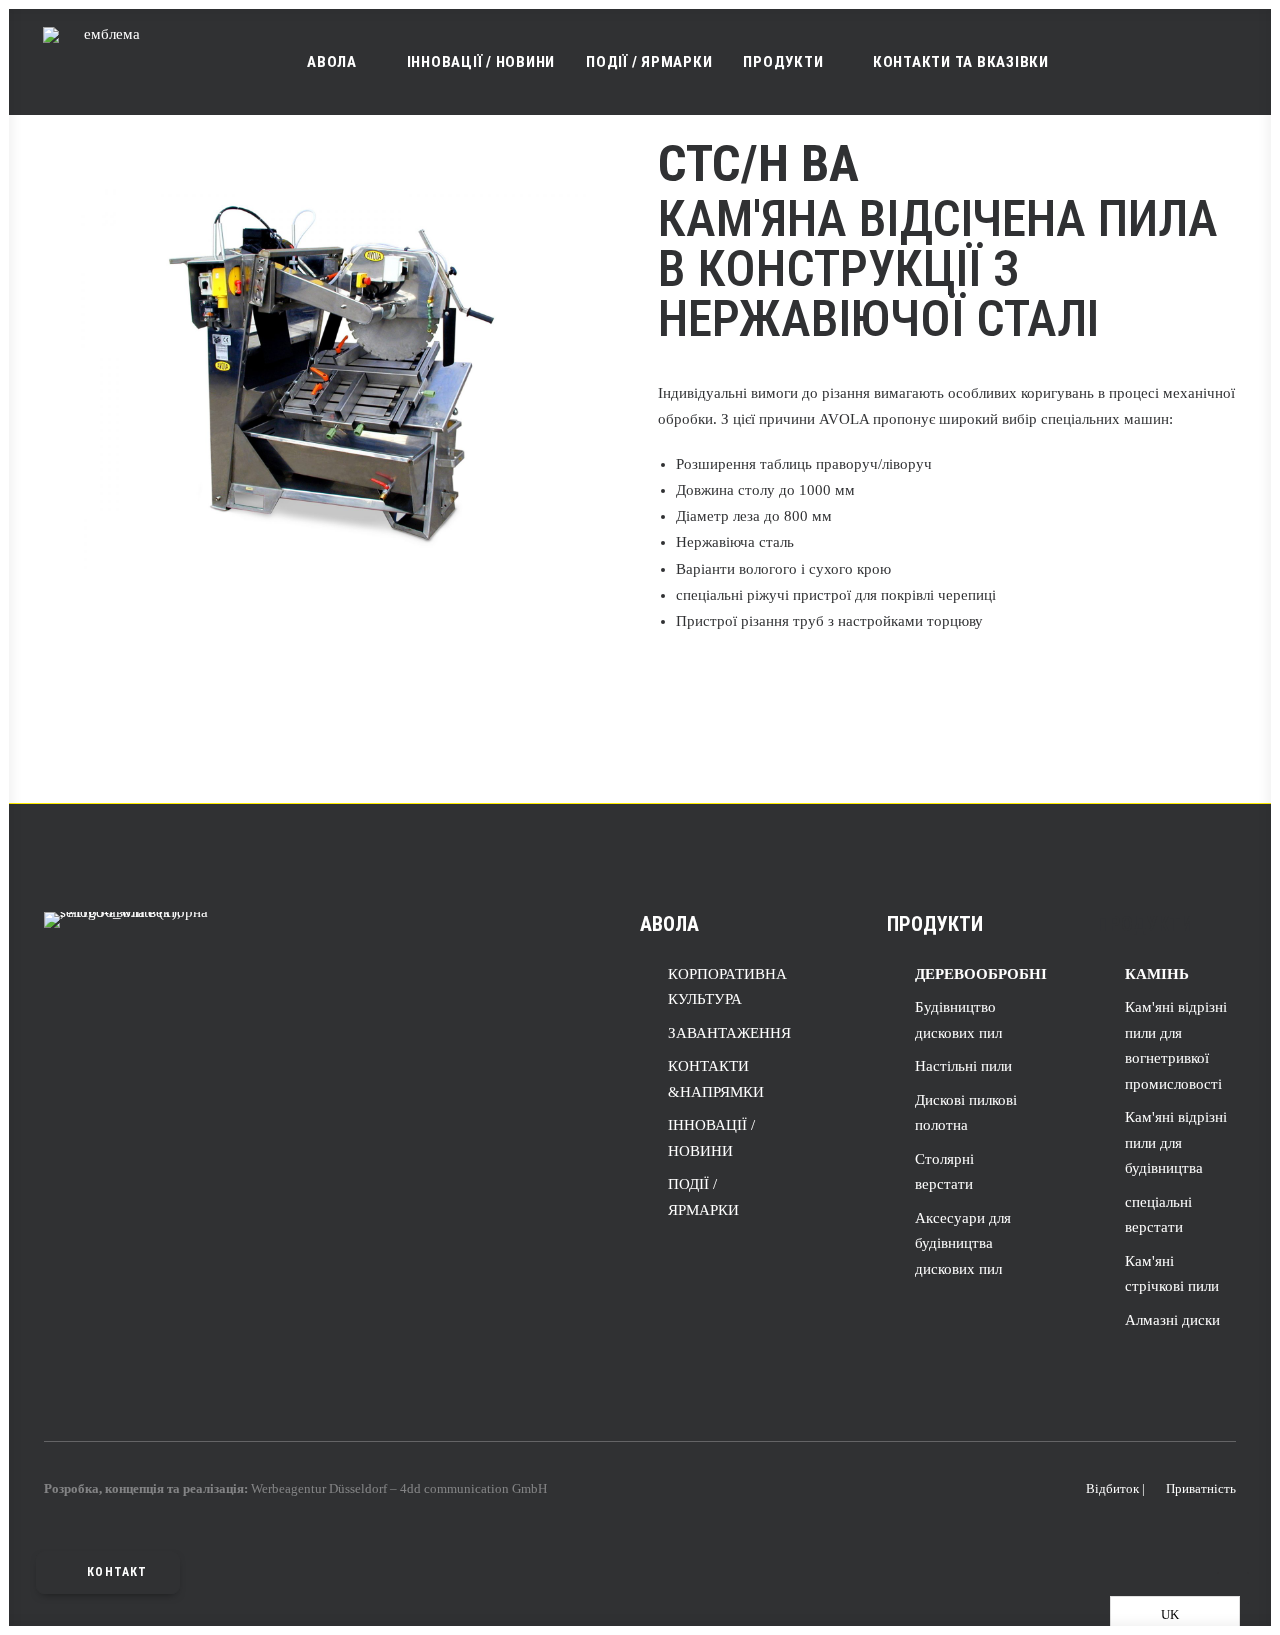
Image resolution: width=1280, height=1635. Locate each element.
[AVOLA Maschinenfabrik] (104, 62)
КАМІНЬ (1157, 974)
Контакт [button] (117, 1572)
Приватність (1201, 1488)
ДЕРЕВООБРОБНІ (981, 974)
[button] (1143, 62)
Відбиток (1112, 1488)
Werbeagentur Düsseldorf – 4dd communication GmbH (399, 1488)
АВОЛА (332, 62)
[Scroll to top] (1233, 1586)
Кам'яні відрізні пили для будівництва (1176, 1142)
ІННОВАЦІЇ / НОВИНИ (481, 62)
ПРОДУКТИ (783, 62)
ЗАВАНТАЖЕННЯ (729, 1033)
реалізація (213, 1488)
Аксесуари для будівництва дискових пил (963, 1243)
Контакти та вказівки (961, 62)
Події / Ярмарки (649, 62)
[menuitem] (341, 62)
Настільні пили (963, 1066)
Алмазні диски (1172, 1320)
